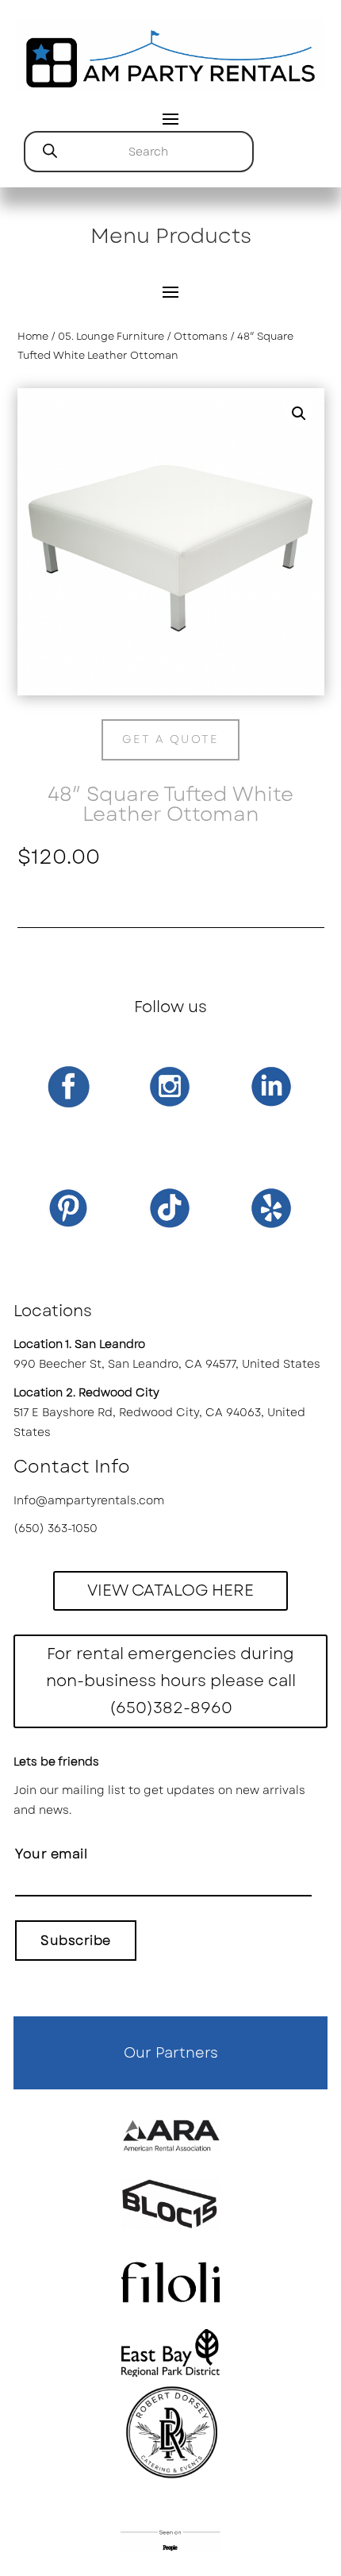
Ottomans (201, 336)
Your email (51, 1854)
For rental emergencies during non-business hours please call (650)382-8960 (171, 1681)
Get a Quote (171, 739)
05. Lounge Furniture (111, 336)
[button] (299, 414)
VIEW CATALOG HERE (170, 1590)
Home (33, 336)
